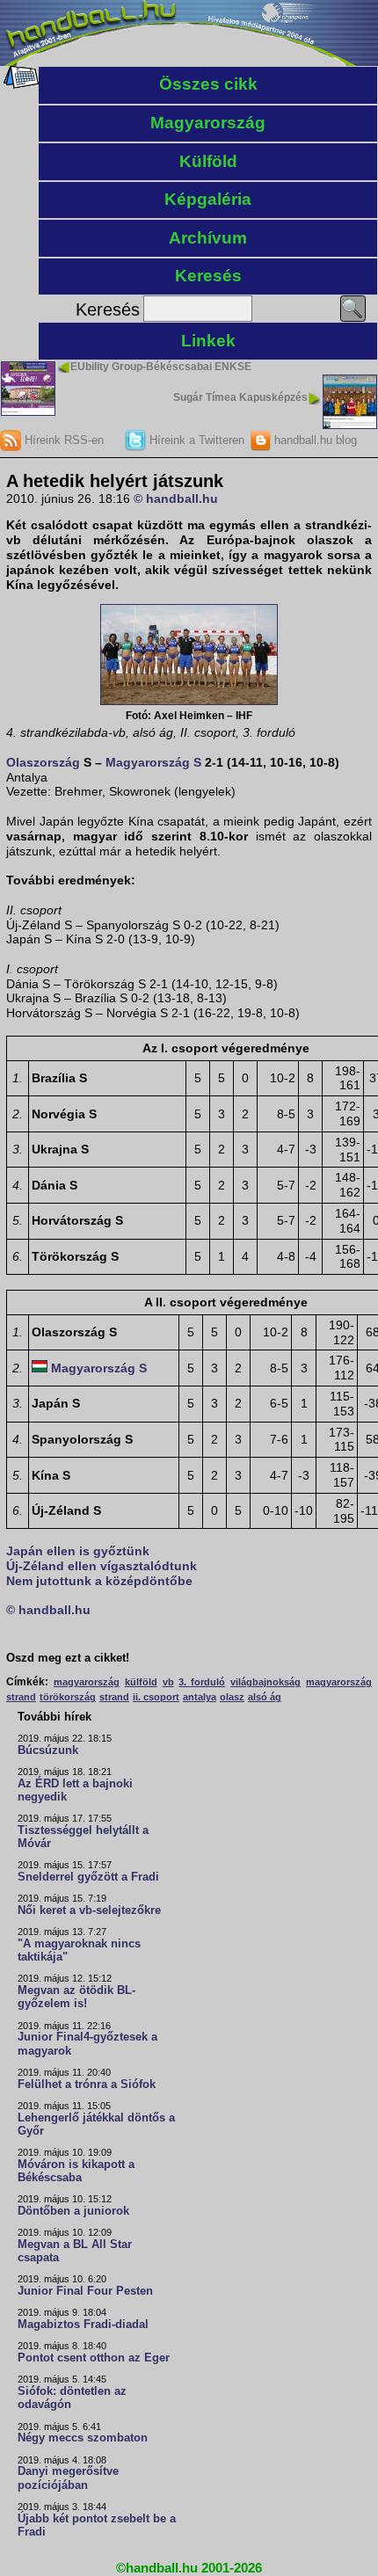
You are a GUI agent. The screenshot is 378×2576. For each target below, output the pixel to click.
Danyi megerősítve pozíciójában (68, 2478)
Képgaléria (208, 199)
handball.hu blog (314, 440)
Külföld (208, 161)
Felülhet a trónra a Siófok (87, 2085)
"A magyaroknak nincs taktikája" (79, 1950)
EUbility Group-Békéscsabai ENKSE (161, 367)
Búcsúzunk (48, 1750)
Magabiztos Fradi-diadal (83, 2325)
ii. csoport (156, 1697)
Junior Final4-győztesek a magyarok (87, 2044)
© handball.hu (176, 498)
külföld (141, 1682)
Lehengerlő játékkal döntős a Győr (96, 2125)
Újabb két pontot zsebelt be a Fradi (97, 2525)
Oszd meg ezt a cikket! (68, 1658)
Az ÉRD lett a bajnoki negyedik (75, 1790)
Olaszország (43, 762)
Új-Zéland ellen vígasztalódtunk (102, 1566)
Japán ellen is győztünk (78, 1551)
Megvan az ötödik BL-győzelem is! (76, 1997)
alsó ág (265, 1697)
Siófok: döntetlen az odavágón (72, 2398)
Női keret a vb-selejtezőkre (89, 1910)
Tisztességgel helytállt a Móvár (83, 1837)
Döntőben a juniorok (73, 2211)
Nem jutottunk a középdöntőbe (99, 1581)
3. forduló (202, 1682)
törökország (68, 1697)
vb (168, 1682)
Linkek (208, 341)
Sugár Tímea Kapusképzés (240, 397)
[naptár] (20, 84)
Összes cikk (208, 84)
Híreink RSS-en (62, 440)
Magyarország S (153, 762)
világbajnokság (265, 1682)
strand (114, 1697)
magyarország (87, 1682)
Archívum (208, 238)
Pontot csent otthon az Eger (94, 2358)
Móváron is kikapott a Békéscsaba (76, 2171)
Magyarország (208, 123)
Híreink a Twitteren (195, 440)
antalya (200, 1697)
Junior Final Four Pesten (85, 2291)
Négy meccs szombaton (83, 2438)
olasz (232, 1697)
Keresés (208, 276)
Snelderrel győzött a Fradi (88, 1877)
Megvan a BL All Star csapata (75, 2251)
